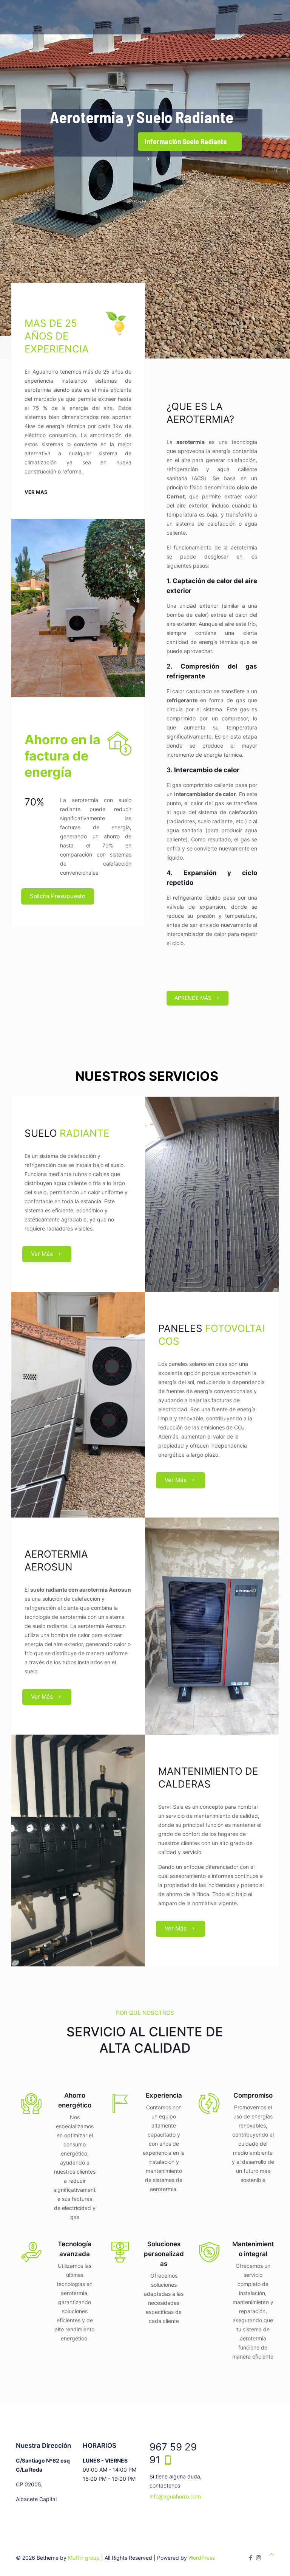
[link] (78, 608)
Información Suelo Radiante (186, 141)
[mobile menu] (278, 17)
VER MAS (36, 492)
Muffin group (84, 2558)
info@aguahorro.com (175, 2496)
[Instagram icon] (258, 2558)
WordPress (202, 2558)
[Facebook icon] (251, 2558)
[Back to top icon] (271, 2554)
